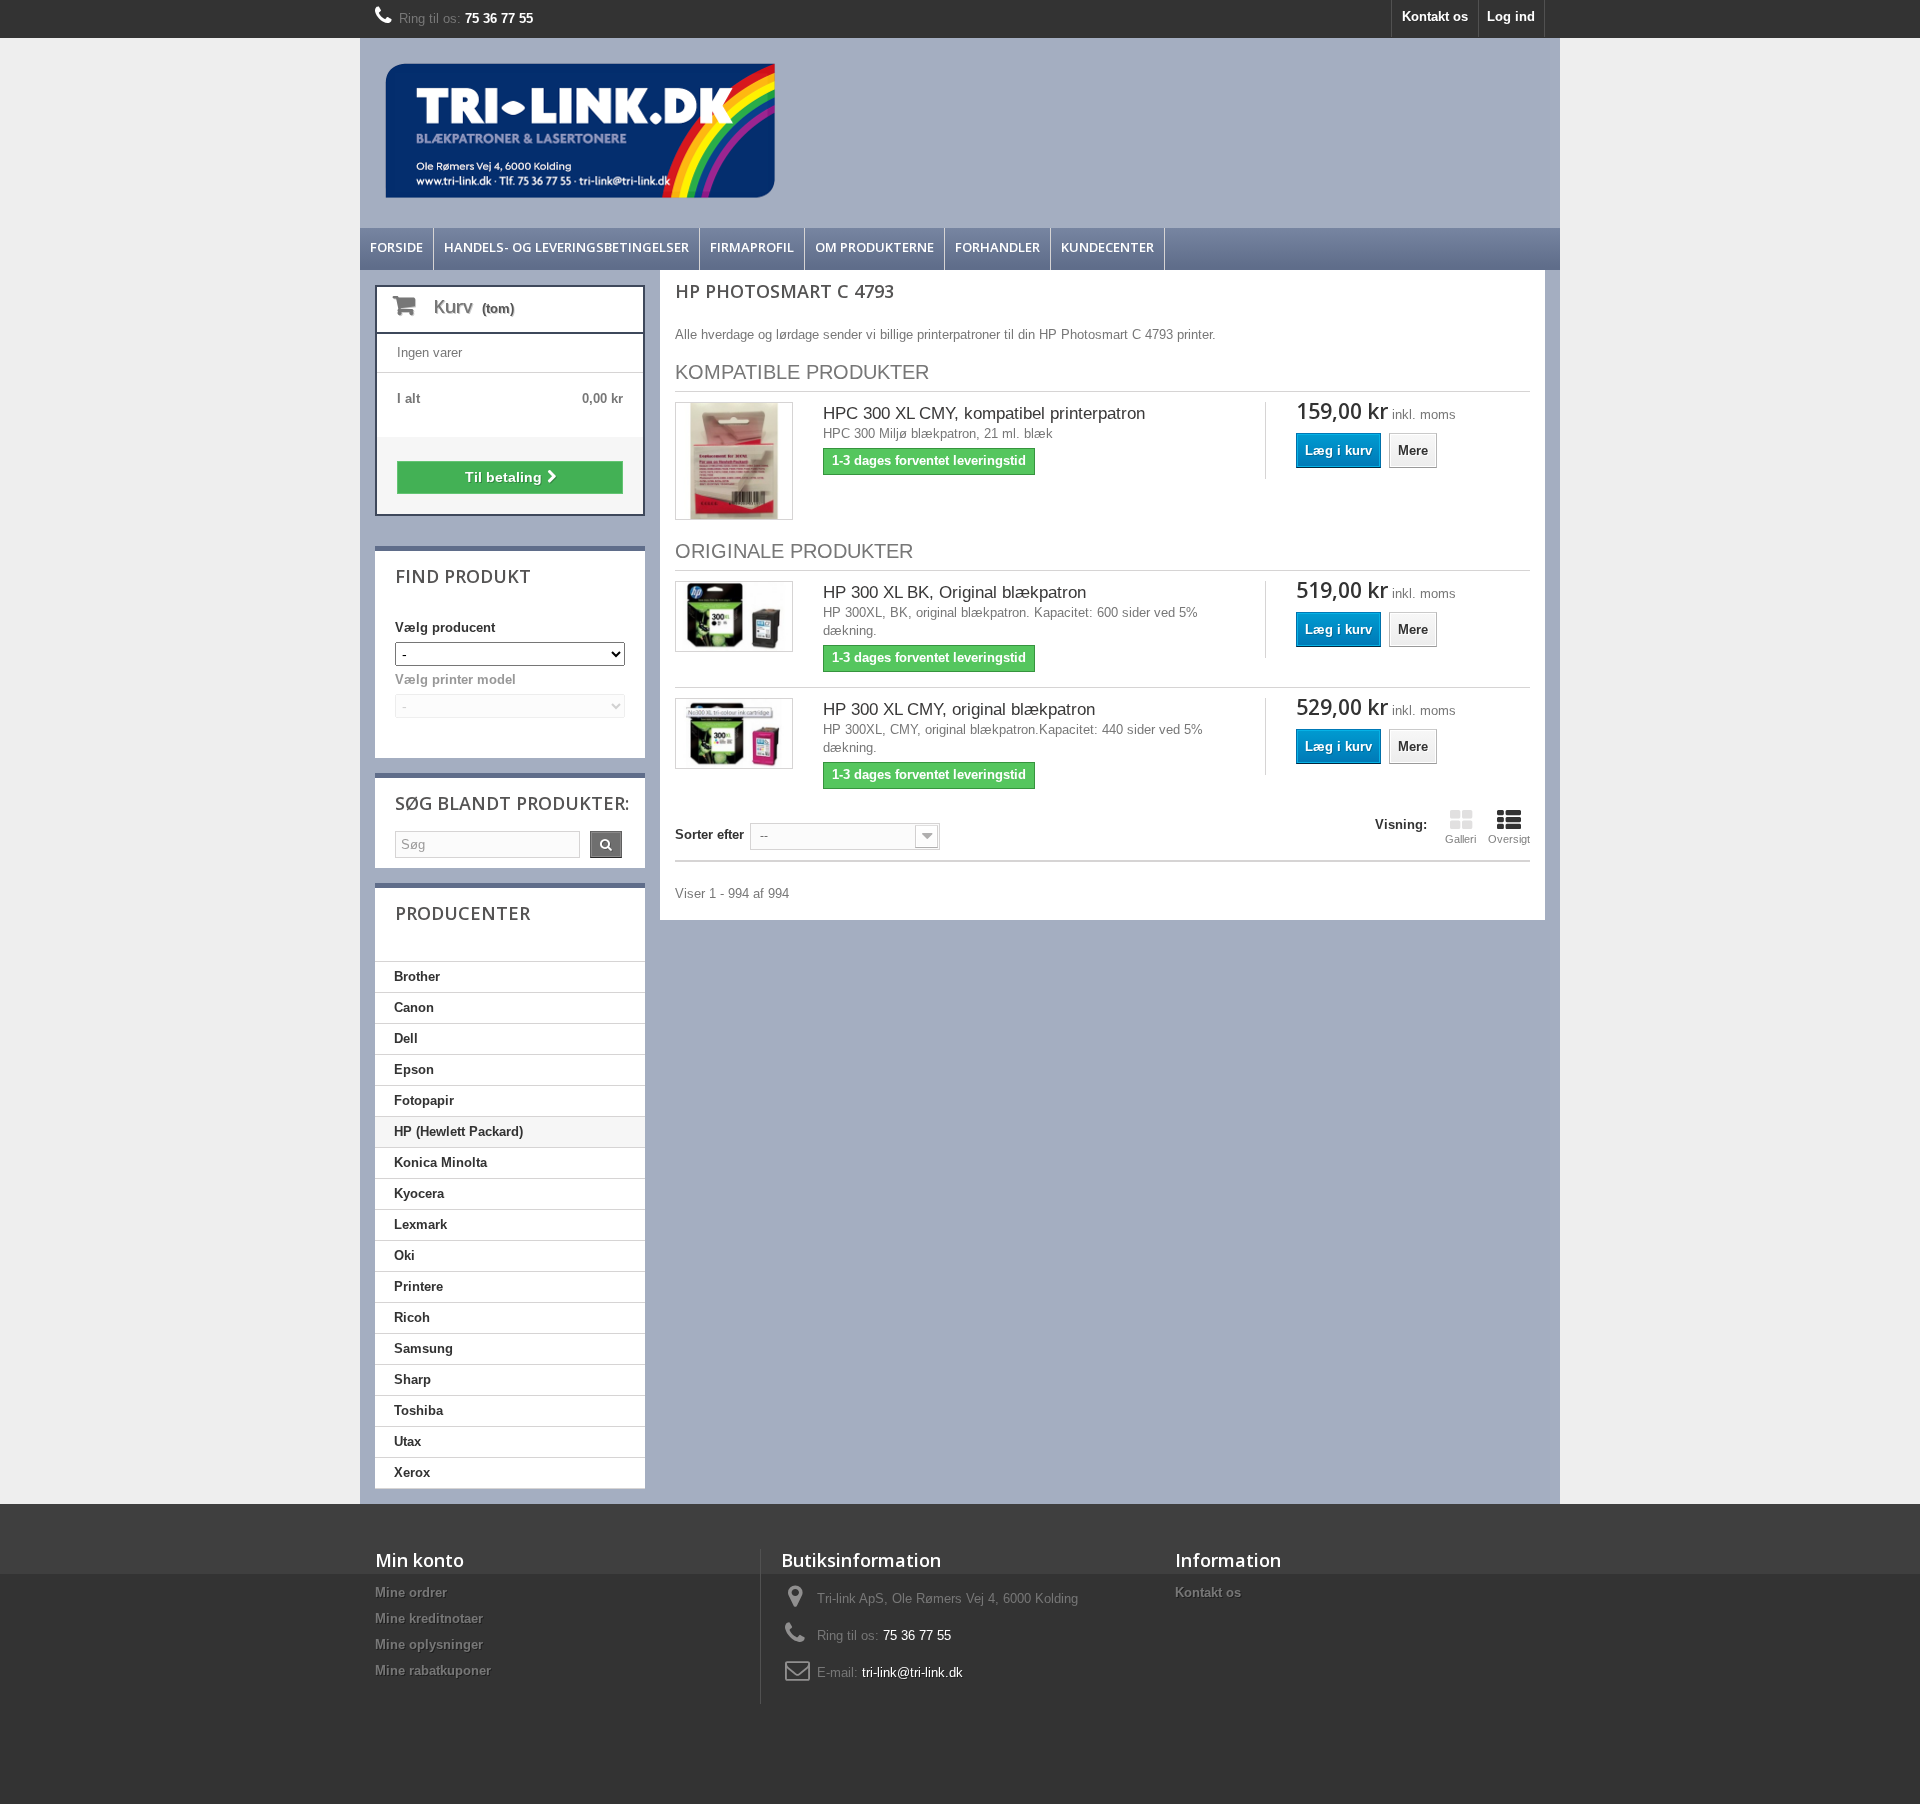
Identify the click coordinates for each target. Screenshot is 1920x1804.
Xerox (412, 1472)
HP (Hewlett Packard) (458, 1131)
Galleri (1460, 839)
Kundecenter (1107, 247)
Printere (418, 1286)
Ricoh (412, 1317)
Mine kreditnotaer (429, 1618)
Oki (404, 1255)
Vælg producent (445, 627)
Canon (414, 1007)
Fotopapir (424, 1100)
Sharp (412, 1379)
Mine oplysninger (429, 1644)
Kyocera (419, 1193)
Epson (414, 1069)
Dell (406, 1038)
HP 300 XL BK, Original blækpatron (954, 592)
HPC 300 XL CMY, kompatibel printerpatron (984, 413)
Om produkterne (874, 247)
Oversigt (1509, 839)
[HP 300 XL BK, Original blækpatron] (734, 616)
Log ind (1511, 16)
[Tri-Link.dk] (810, 130)
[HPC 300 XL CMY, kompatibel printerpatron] (734, 461)
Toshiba (418, 1410)
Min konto (419, 1560)
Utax (407, 1441)
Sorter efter (709, 834)
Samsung (423, 1348)
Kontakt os (1435, 16)
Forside (396, 247)
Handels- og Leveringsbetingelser (566, 247)
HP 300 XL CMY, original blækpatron (959, 709)
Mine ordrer (411, 1592)
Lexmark (420, 1224)
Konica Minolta (440, 1162)
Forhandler (997, 247)
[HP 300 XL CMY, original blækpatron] (734, 733)
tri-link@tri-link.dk (912, 1672)
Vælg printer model (455, 679)
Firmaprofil (752, 247)
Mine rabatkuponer (433, 1670)
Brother (417, 976)
